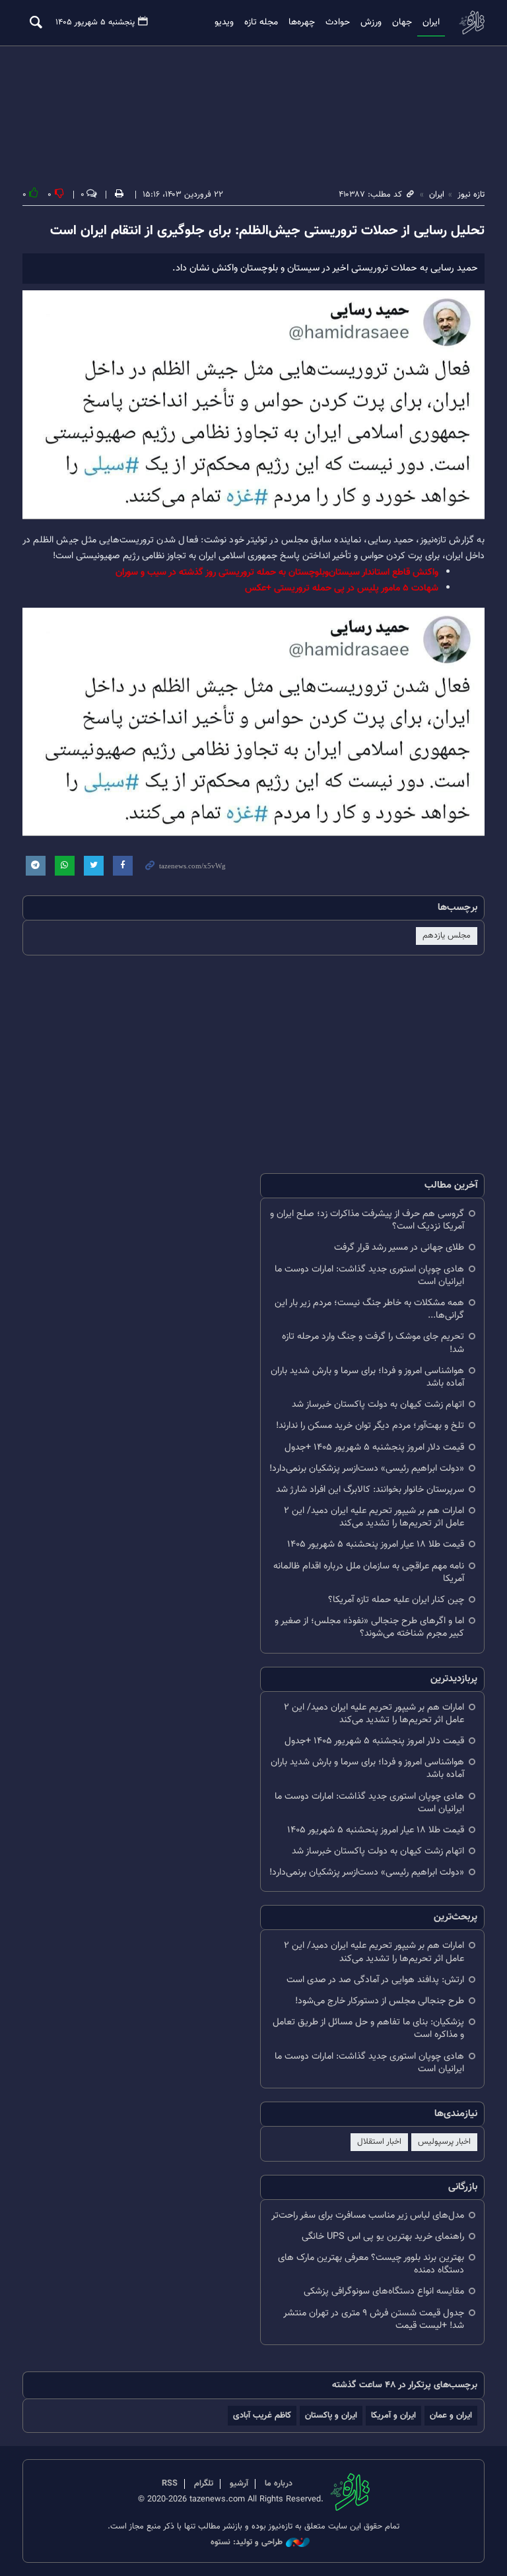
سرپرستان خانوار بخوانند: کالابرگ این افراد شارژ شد (370, 1490)
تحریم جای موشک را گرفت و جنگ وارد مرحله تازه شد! (373, 1343)
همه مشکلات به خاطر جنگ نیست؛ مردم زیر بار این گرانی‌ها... (369, 1309)
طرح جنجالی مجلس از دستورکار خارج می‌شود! (380, 2001)
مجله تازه (261, 22)
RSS (170, 2484)
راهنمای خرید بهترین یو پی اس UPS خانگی (383, 2237)
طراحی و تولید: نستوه (247, 2543)
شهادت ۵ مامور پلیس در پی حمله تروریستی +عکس (342, 588)
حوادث (338, 22)
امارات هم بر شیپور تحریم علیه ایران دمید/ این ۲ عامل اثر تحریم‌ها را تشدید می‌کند (374, 1517)
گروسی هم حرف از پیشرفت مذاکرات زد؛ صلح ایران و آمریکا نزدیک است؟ (367, 1220)
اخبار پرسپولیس (444, 2142)
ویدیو (224, 22)
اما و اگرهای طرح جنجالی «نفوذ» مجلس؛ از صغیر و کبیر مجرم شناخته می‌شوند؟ (369, 1627)
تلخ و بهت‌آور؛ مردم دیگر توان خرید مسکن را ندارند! (370, 1426)
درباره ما (279, 2484)
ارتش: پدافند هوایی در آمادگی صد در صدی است (375, 1980)
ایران (431, 22)
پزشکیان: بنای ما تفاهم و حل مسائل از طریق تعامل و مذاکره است (368, 2028)
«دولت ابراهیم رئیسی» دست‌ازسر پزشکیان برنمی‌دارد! (367, 1468)
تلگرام (204, 2484)
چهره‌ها (302, 22)
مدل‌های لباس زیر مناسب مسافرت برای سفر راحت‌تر (368, 2215)
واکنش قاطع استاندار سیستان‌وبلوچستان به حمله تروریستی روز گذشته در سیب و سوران (277, 572)
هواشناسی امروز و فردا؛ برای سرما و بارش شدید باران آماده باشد (367, 1377)
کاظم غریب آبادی (262, 2415)
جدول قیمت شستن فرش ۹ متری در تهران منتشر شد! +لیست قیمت (374, 2319)
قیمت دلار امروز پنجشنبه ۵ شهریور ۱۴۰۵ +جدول (374, 1447)
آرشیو (239, 2484)
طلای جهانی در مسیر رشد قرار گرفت (399, 1247)
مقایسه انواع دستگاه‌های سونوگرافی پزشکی (384, 2291)
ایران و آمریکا (393, 2415)
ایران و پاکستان (331, 2415)
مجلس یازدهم (447, 936)
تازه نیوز (471, 22)
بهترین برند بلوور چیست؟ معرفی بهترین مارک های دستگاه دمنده (371, 2264)
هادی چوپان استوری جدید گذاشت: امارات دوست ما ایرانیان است (369, 1275)
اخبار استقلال (379, 2142)
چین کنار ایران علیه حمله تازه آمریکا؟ (396, 1600)
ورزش (371, 22)
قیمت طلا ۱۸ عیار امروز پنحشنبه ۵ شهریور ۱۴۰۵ (376, 1544)
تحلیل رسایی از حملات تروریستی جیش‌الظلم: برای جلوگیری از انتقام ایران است (267, 231)
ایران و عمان (451, 2415)
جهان (402, 22)
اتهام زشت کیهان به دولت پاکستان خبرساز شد (378, 1404)
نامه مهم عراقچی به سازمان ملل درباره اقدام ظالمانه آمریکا (369, 1572)
